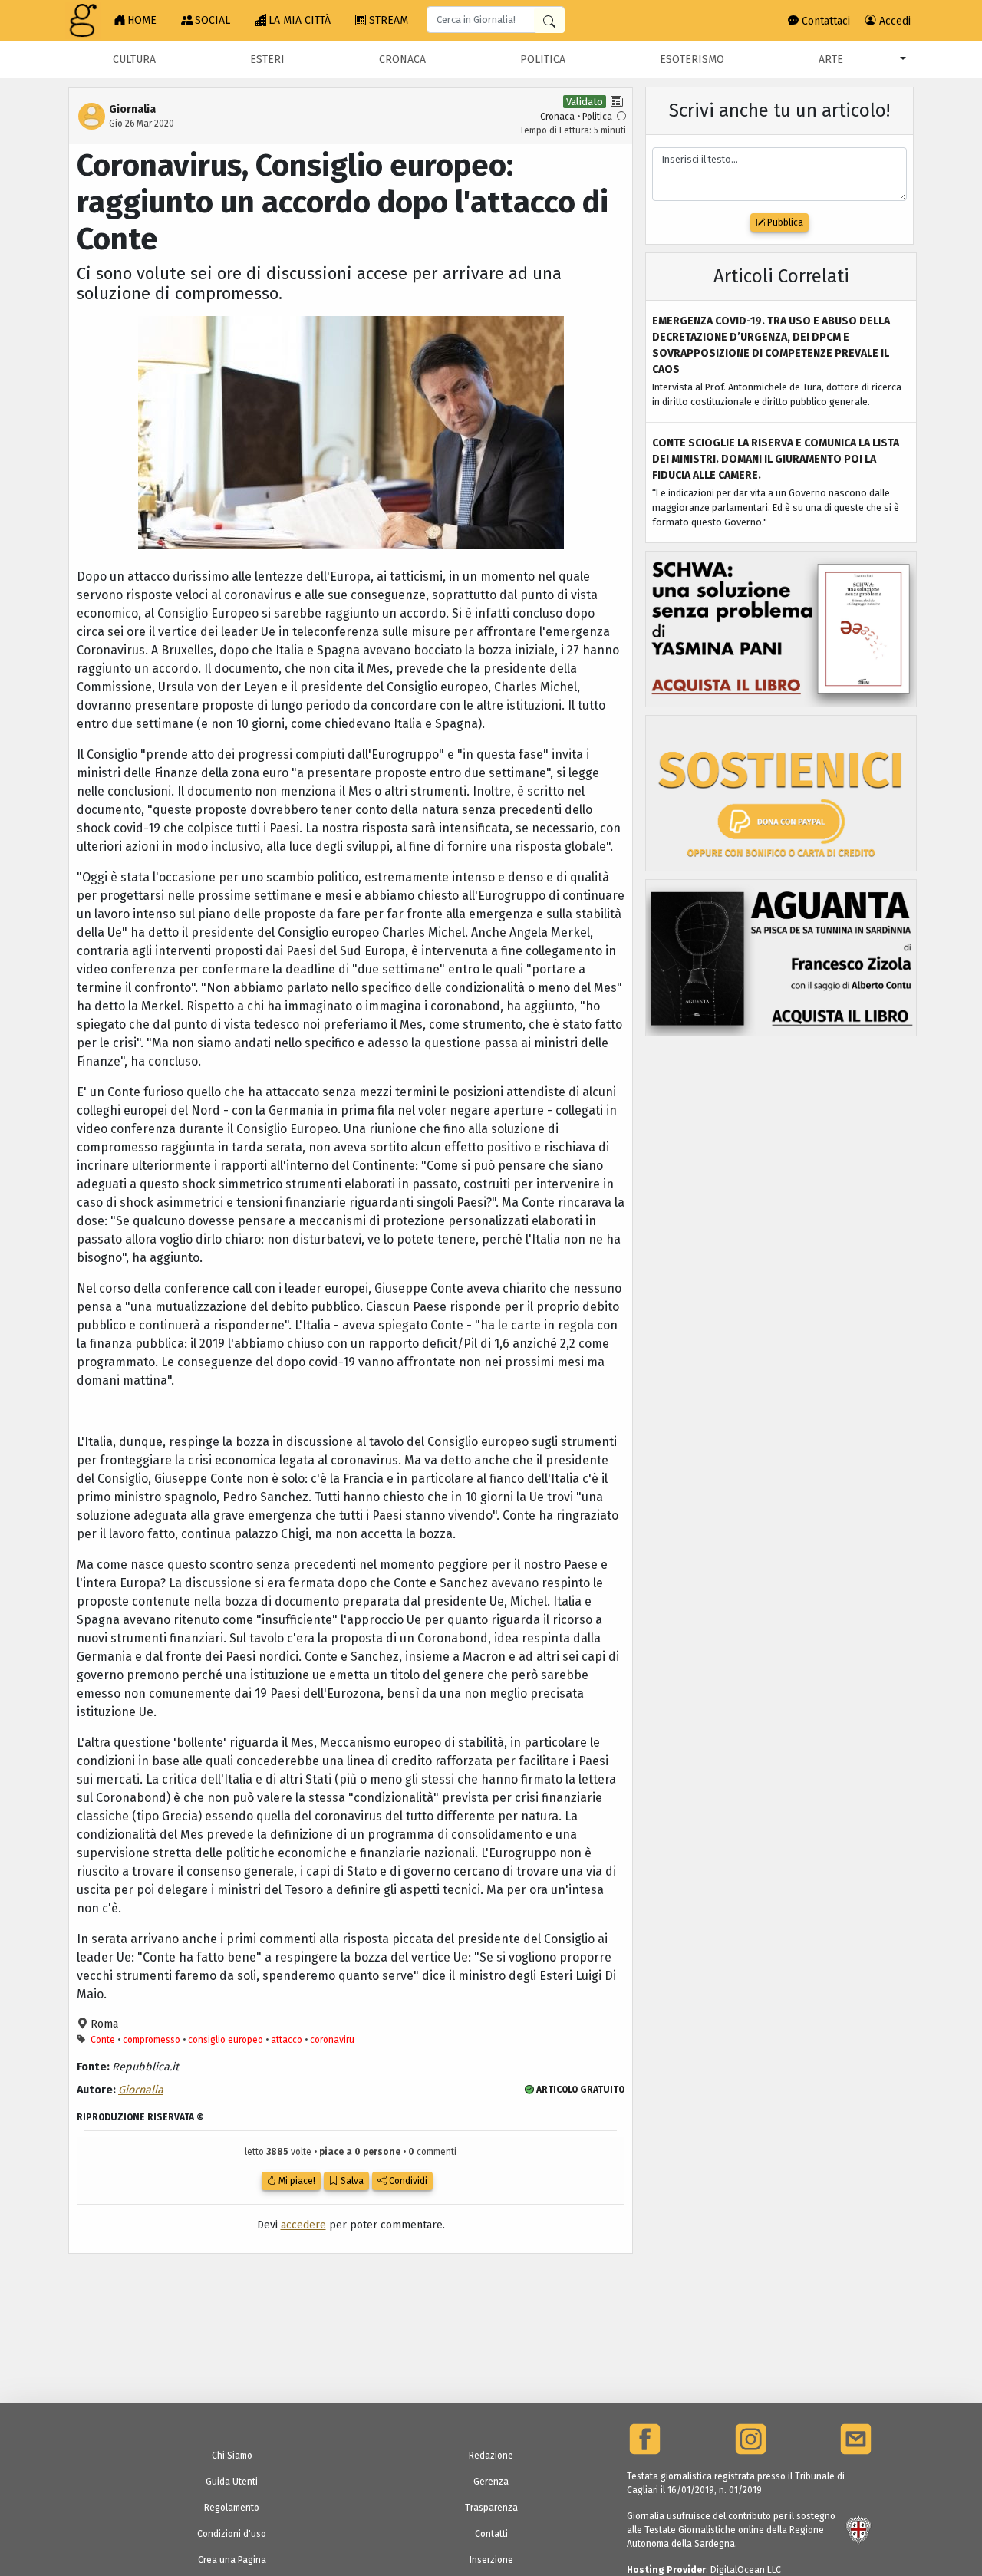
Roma (103, 2024)
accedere (303, 2225)
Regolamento (232, 2508)
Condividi (407, 2181)
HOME (142, 20)
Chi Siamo (232, 2456)
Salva (351, 2181)
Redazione (491, 2456)
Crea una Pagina (232, 2560)
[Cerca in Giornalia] (549, 20)
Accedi (893, 21)
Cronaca (402, 59)
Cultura (134, 59)
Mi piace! (296, 2181)
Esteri (267, 59)
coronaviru (332, 2040)
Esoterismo (692, 59)
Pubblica (784, 222)
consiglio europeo (226, 2040)
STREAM (389, 20)
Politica (543, 59)
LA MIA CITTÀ (300, 20)
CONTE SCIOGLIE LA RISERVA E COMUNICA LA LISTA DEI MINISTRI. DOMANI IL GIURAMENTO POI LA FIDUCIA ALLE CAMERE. (776, 459)
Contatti (491, 2534)
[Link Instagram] (751, 2439)
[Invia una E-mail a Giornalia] (856, 2439)
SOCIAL (213, 20)
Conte (103, 2040)
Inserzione (491, 2560)
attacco (287, 2040)
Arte (831, 59)
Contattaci (824, 21)
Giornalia (141, 2090)
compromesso (152, 2040)
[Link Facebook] (645, 2439)
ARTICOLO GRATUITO (579, 2090)
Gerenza (491, 2482)
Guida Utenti (232, 2482)
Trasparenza (491, 2508)
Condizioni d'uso (232, 2534)
